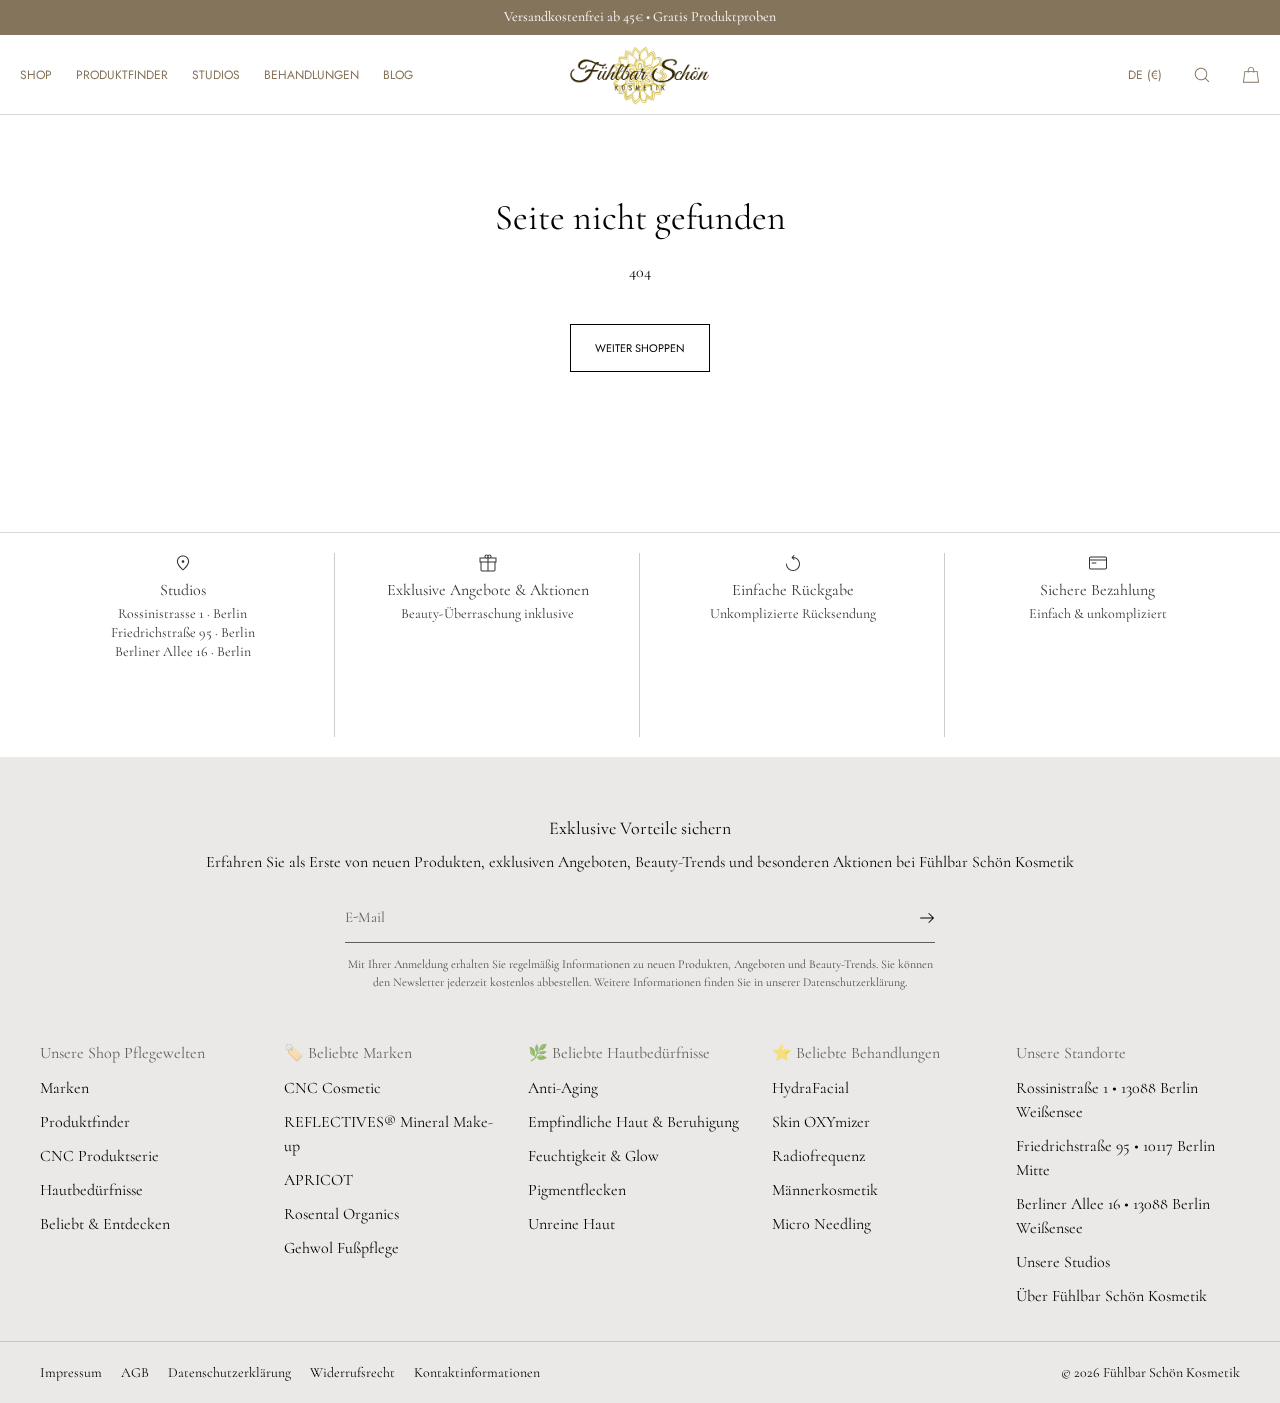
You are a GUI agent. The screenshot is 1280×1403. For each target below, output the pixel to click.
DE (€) (1145, 75)
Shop (36, 75)
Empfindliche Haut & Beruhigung (633, 1122)
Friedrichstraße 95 (163, 632)
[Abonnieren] (910, 918)
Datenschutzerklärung (229, 1372)
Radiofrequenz (818, 1156)
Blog (398, 75)
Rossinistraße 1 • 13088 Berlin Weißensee (1107, 1100)
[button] (1202, 74)
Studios (216, 75)
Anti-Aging (563, 1088)
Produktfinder (122, 75)
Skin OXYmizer (821, 1122)
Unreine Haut (571, 1224)
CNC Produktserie (99, 1156)
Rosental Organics (341, 1214)
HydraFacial (810, 1088)
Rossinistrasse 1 (162, 613)
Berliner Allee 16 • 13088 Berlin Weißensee (1113, 1216)
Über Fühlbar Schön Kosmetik (1111, 1296)
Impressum (71, 1372)
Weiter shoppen (640, 348)
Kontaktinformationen (477, 1372)
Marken (64, 1088)
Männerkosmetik (825, 1190)
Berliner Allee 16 (163, 651)
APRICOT (318, 1180)
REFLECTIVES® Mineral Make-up (388, 1134)
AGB (135, 1372)
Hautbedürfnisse (91, 1190)
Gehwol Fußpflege (341, 1248)
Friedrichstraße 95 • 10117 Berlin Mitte (1115, 1158)
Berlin (230, 613)
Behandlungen (311, 75)
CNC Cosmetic (332, 1088)
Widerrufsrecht (352, 1372)
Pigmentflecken (577, 1190)
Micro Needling (821, 1224)
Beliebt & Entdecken (105, 1224)
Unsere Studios (1063, 1262)
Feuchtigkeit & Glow (593, 1156)
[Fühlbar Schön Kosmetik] (640, 75)
